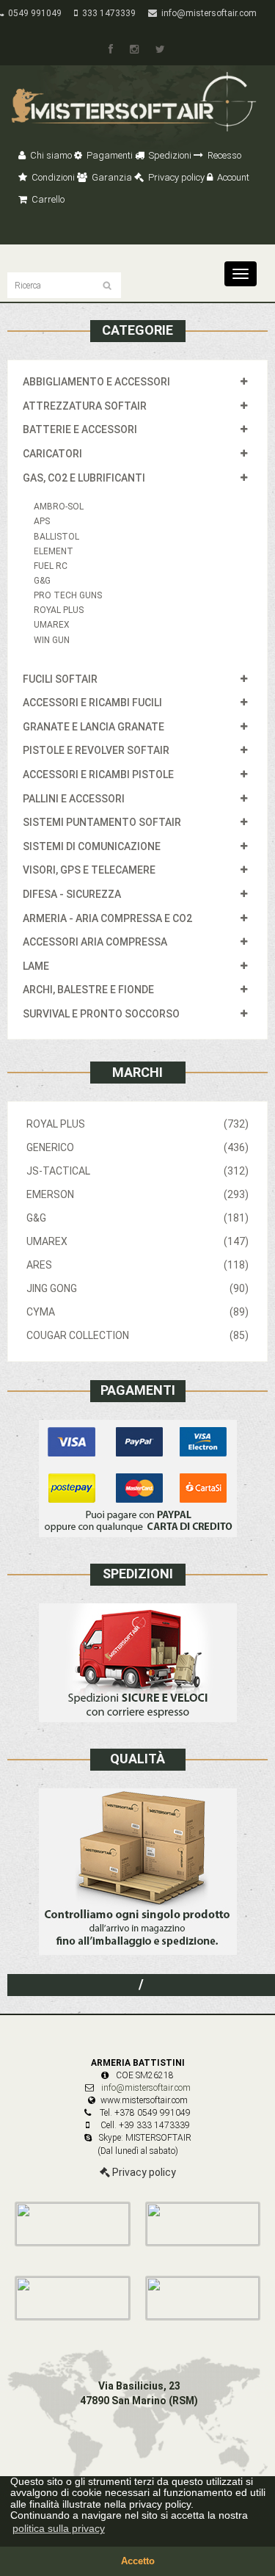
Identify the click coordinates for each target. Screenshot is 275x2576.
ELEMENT (54, 551)
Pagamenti (109, 155)
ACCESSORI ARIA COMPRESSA (95, 942)
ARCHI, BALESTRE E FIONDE (88, 990)
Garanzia (111, 177)
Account (232, 177)
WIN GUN (52, 640)
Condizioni (52, 177)
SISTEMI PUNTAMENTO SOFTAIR (102, 822)
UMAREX (52, 625)
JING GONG (137, 1288)
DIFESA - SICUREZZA (72, 894)
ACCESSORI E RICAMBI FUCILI (92, 703)
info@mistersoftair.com (207, 13)
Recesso (223, 155)
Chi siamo (50, 155)
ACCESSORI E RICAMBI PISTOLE (98, 774)
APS (42, 521)
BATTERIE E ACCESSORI (80, 429)
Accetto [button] (138, 2561)
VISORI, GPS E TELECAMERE (89, 870)
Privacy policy (175, 177)
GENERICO (137, 1147)
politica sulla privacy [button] (59, 2528)
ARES (137, 1265)
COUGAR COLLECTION (137, 1335)
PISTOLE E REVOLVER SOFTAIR (96, 750)
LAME (36, 966)
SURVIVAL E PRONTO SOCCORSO (101, 1014)
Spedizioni (169, 155)
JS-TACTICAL (137, 1171)
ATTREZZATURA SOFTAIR (85, 406)
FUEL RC (51, 566)
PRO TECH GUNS (68, 595)
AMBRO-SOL (59, 507)
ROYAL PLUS (59, 610)
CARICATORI (52, 454)
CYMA (137, 1312)
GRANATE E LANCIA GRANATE (93, 727)
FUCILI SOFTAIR (60, 679)
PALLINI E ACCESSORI (74, 799)
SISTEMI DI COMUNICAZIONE (92, 846)
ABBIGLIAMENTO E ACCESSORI (96, 382)
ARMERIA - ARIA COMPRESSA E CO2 (107, 918)
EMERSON (137, 1194)
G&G (42, 581)
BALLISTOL (56, 537)
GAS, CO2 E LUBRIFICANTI (84, 478)
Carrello (47, 199)
